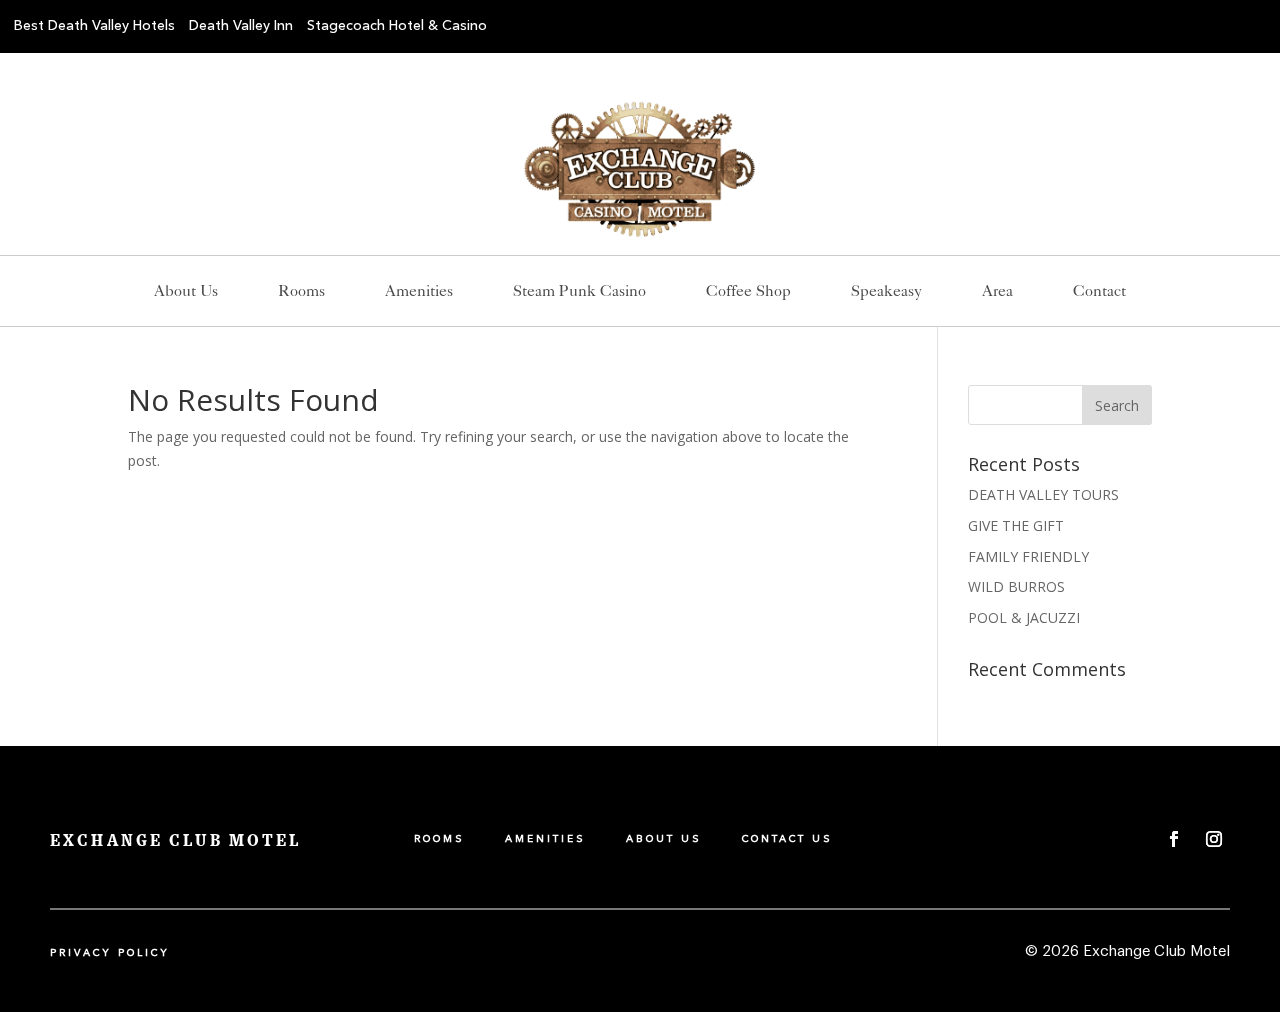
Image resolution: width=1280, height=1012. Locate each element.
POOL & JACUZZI (1024, 617)
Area (997, 292)
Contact (1099, 292)
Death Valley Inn (241, 26)
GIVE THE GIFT (1016, 525)
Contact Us (787, 839)
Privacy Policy (110, 953)
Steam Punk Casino (579, 292)
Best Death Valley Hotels (94, 26)
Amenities (419, 292)
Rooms (301, 292)
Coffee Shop (748, 292)
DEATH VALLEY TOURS (1043, 494)
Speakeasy (886, 292)
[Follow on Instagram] (1214, 839)
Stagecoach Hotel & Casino (397, 26)
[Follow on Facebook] (1174, 839)
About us (186, 292)
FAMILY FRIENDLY (1028, 556)
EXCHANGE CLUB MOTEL (175, 841)
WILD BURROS (1016, 586)
